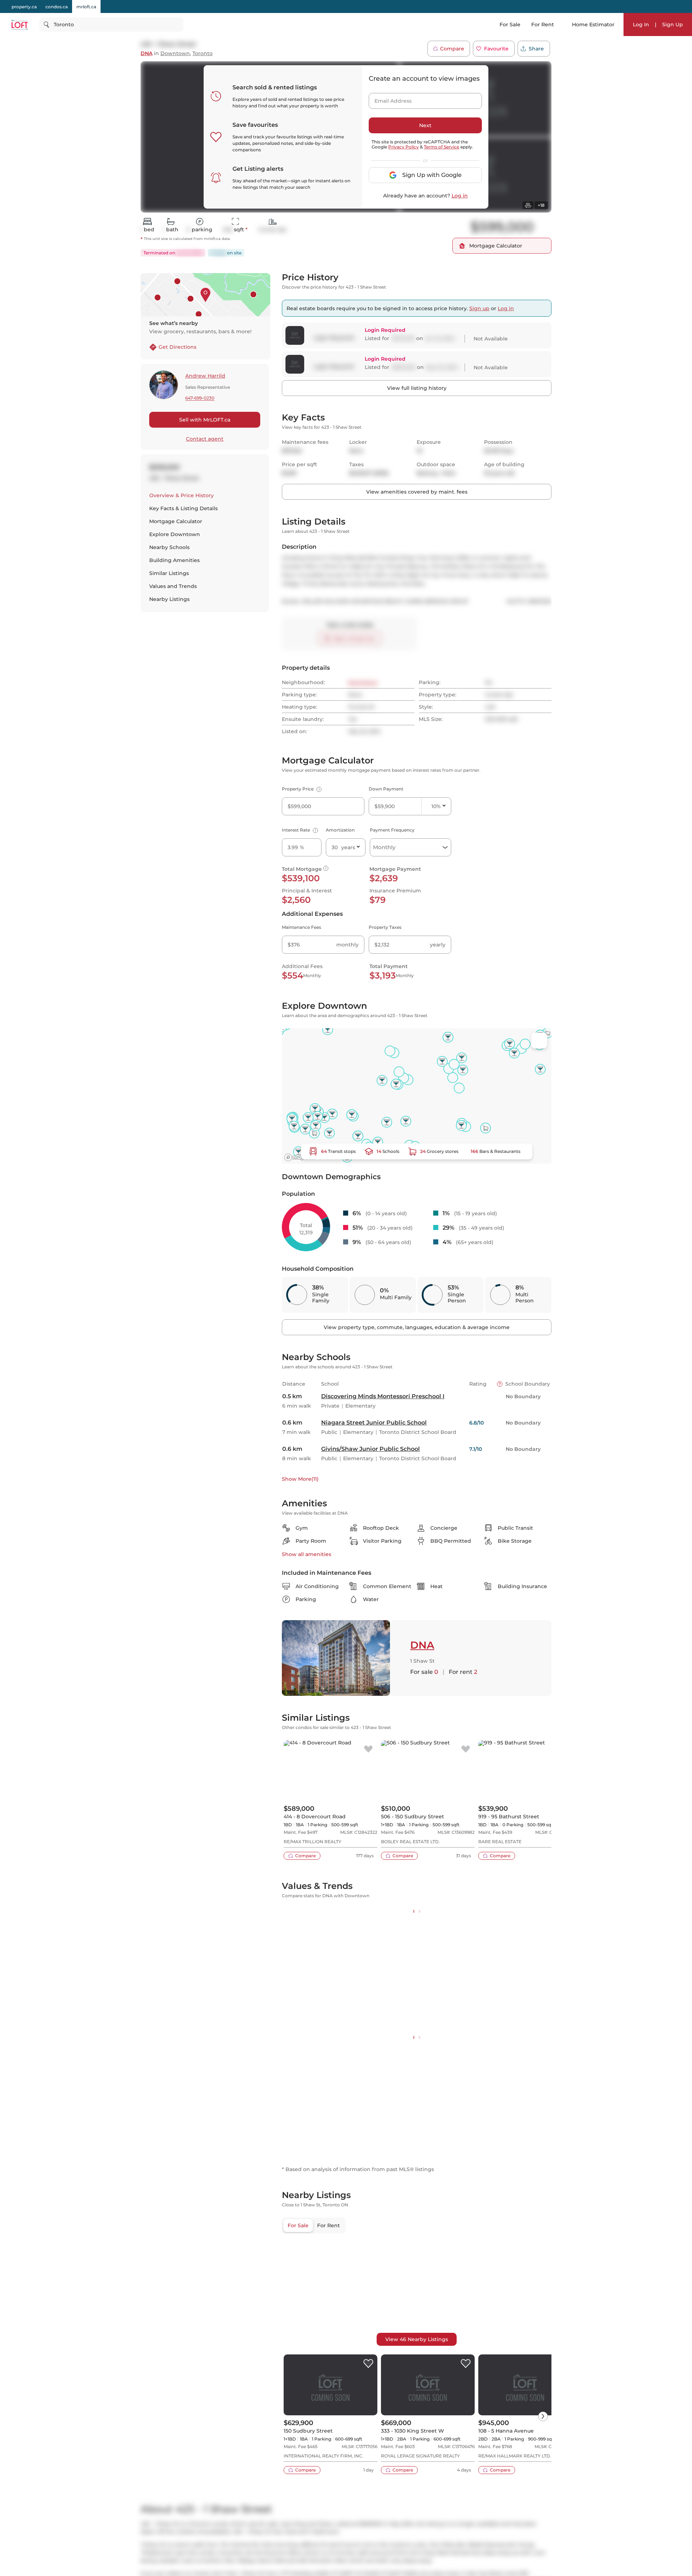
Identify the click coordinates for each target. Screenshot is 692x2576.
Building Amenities (174, 560)
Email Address (389, 99)
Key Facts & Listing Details (183, 508)
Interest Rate (299, 830)
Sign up (479, 308)
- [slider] (473, 1946)
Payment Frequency (392, 830)
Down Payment (386, 789)
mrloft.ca (86, 7)
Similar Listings (169, 573)
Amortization (340, 830)
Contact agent (205, 439)
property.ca (24, 7)
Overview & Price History (181, 495)
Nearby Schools (169, 547)
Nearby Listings (169, 599)
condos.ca (57, 7)
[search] (111, 24)
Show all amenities (307, 1554)
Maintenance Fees (301, 927)
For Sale (510, 24)
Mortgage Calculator (176, 521)
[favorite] (368, 1750)
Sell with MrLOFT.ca (205, 420)
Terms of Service (442, 147)
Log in (460, 196)
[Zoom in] (539, 2564)
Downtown (175, 54)
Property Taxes (385, 927)
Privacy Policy (403, 147)
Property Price (301, 789)
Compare (452, 49)
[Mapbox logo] (300, 1157)
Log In (641, 24)
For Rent (543, 24)
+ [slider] (540, 1946)
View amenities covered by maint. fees (417, 492)
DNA (147, 54)
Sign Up (673, 24)
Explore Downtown (175, 534)
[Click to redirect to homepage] (20, 25)
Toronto (203, 54)
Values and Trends (173, 586)
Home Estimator (593, 24)
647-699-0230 (200, 398)
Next (425, 125)
